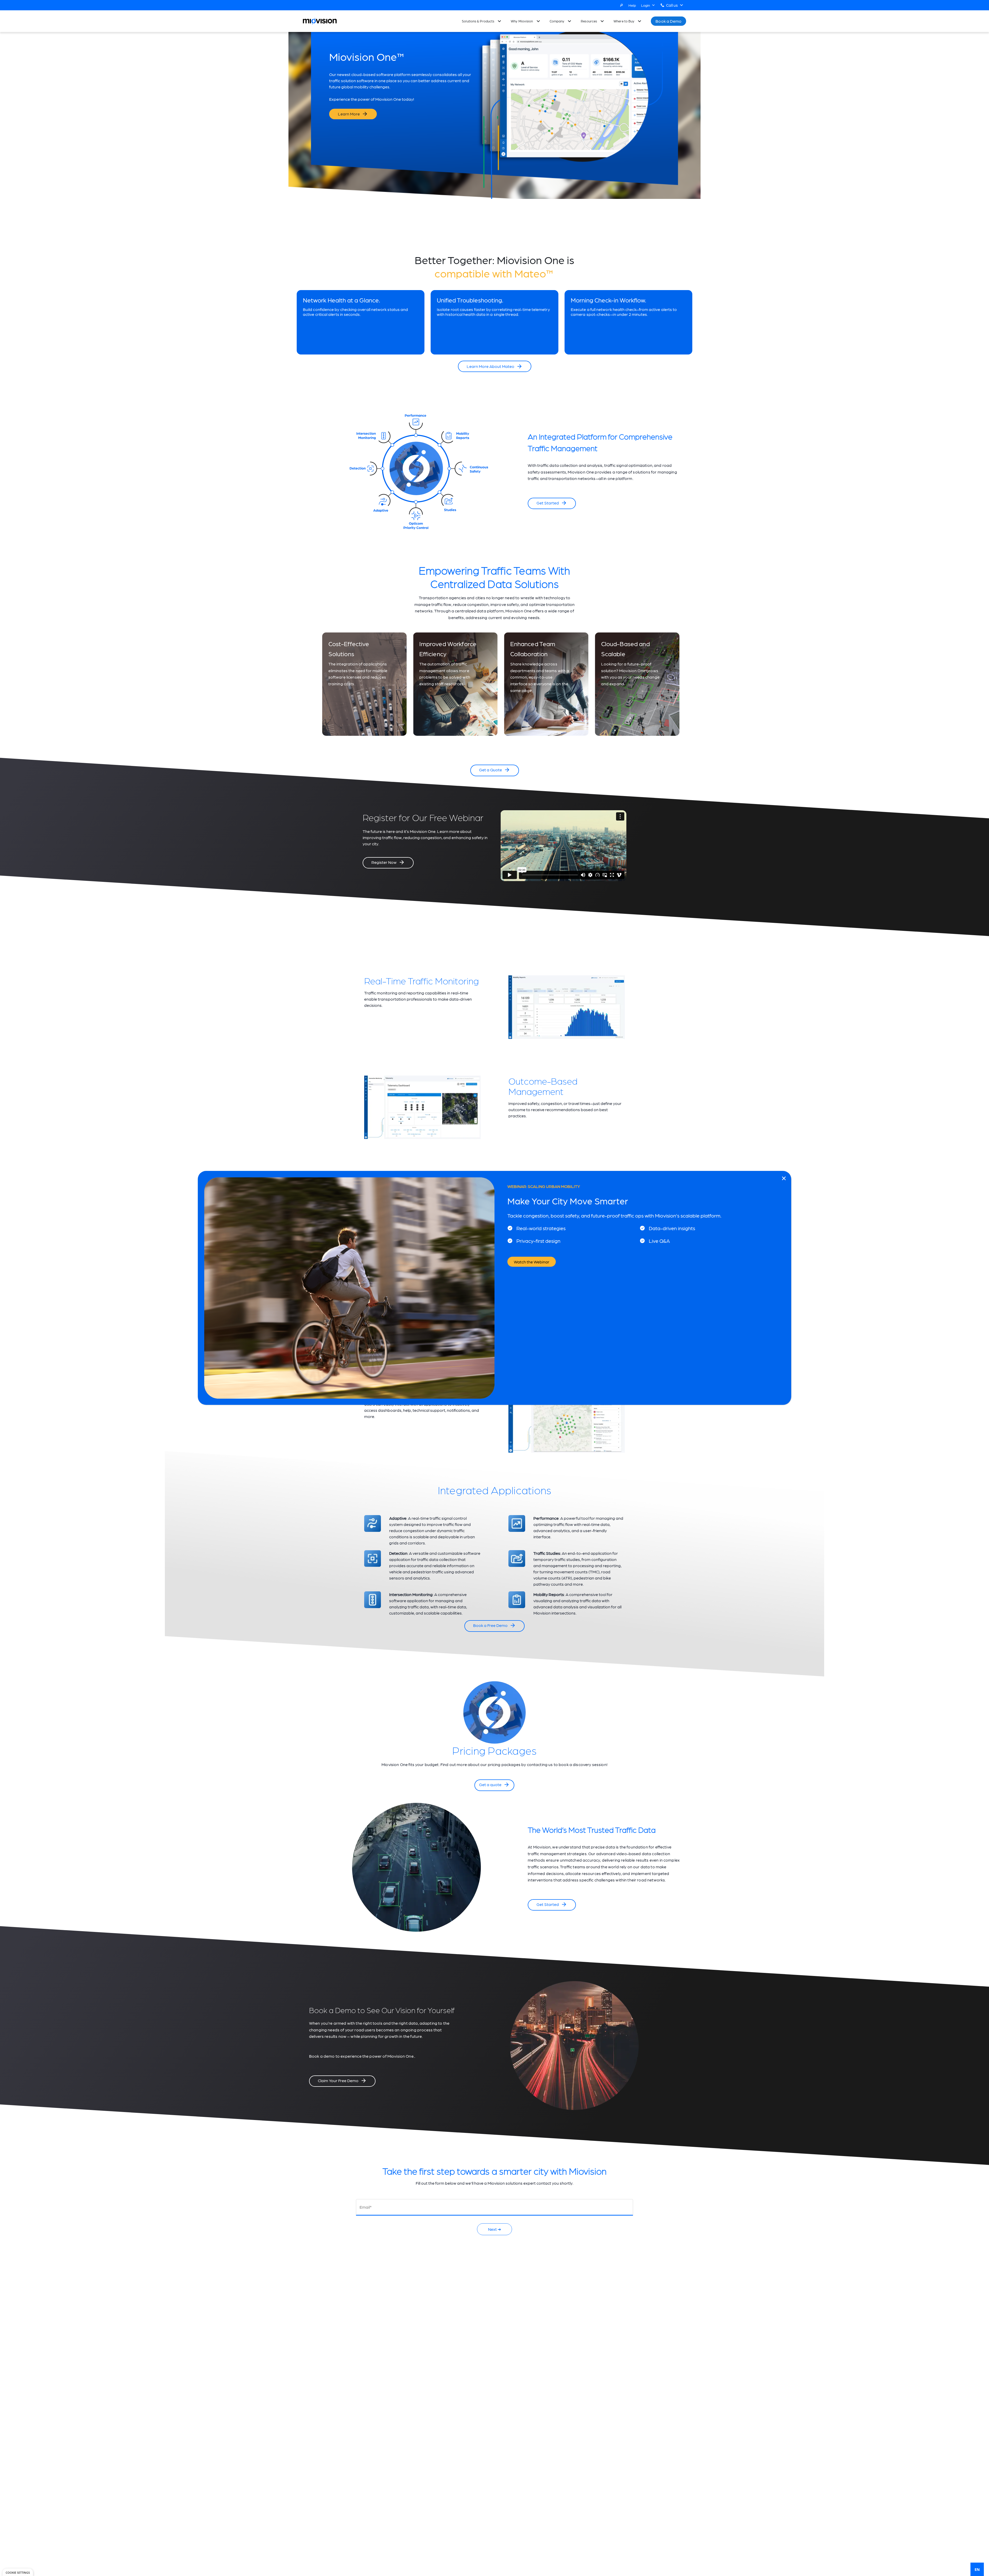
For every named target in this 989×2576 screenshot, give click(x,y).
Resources (589, 21)
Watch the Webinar (532, 1262)
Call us (672, 5)
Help (632, 5)
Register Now (384, 862)
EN (977, 2569)
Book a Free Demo (490, 1625)
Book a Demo (668, 21)
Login (646, 5)
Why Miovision (522, 21)
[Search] (621, 5)
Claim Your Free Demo (338, 2080)
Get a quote (490, 1784)
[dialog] (18, 2572)
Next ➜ (494, 2229)
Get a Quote (491, 770)
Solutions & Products (478, 21)
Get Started (548, 503)
